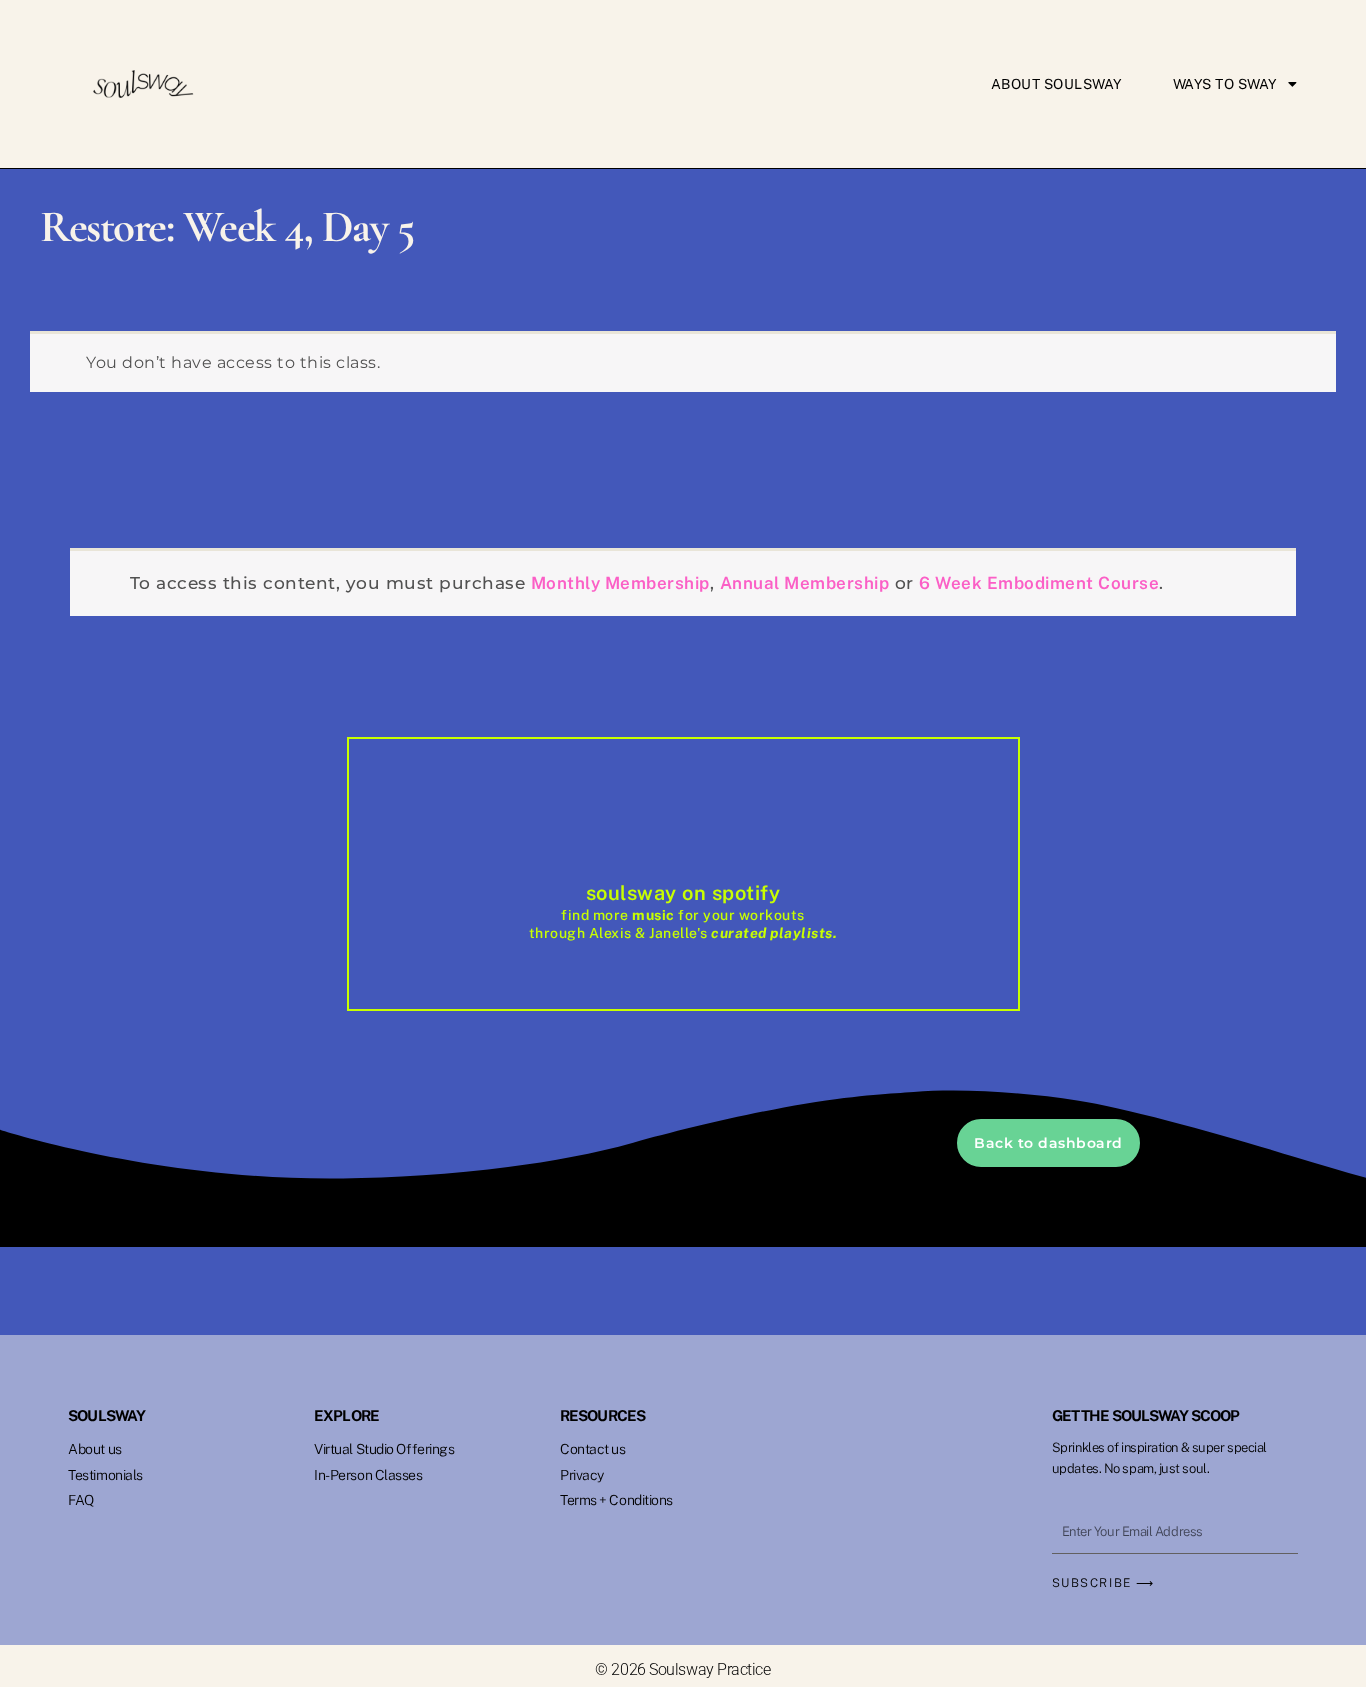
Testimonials (105, 1475)
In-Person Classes (368, 1475)
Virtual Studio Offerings (384, 1449)
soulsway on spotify (683, 893)
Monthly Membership (620, 583)
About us (94, 1449)
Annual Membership (805, 583)
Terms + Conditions (616, 1500)
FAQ (81, 1500)
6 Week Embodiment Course (1039, 583)
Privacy (582, 1475)
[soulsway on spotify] (683, 831)
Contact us (593, 1449)
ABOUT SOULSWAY (1057, 84)
